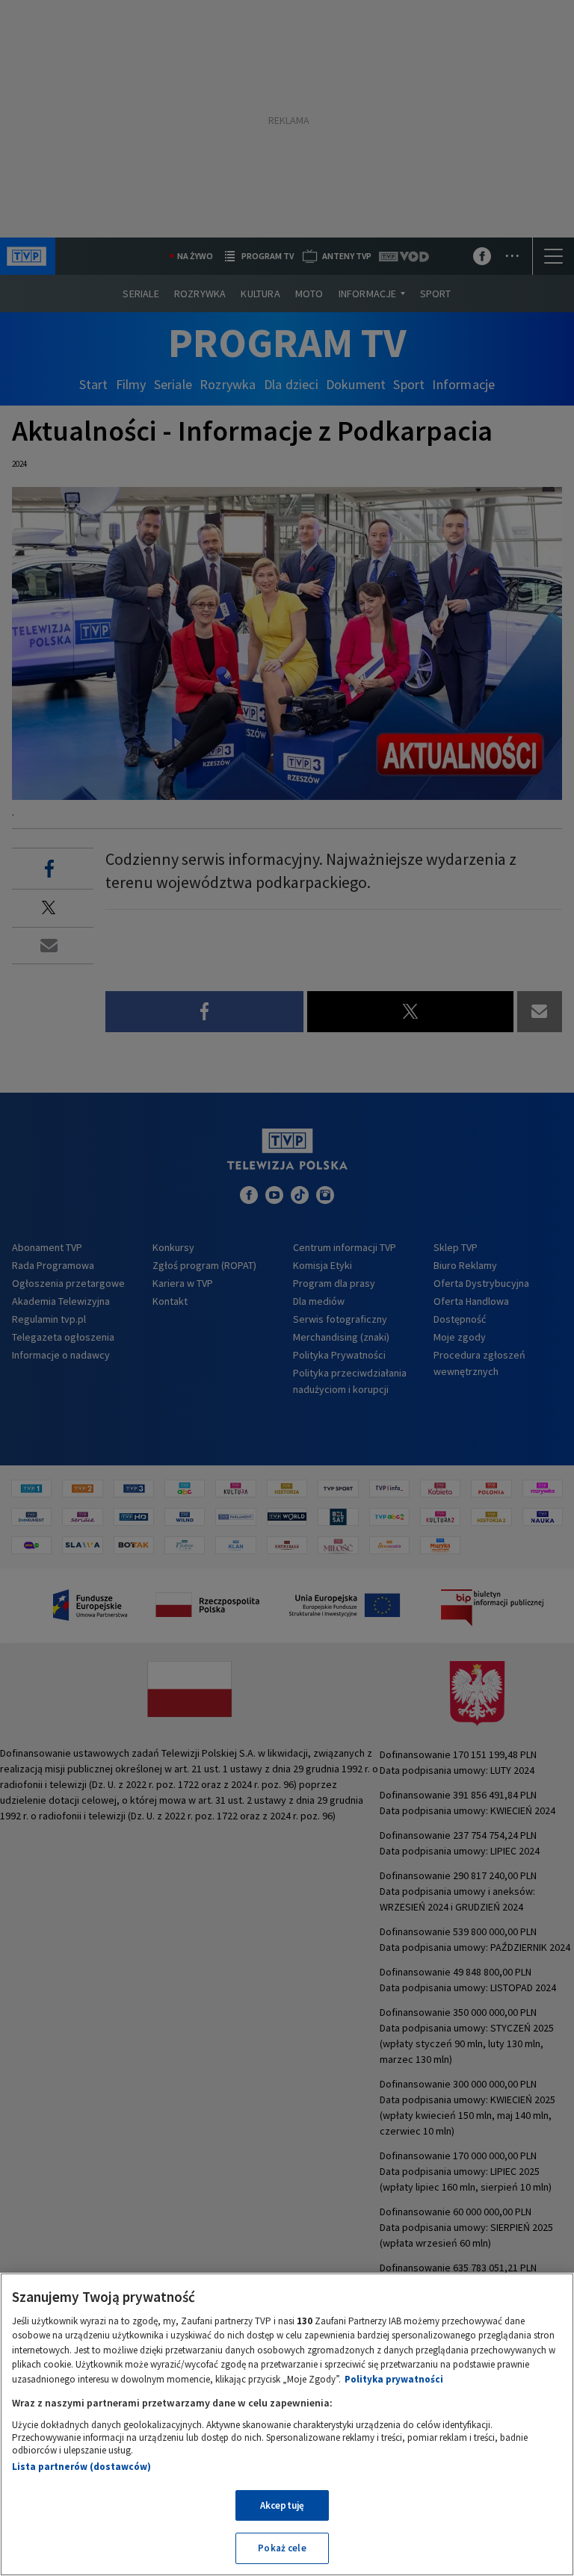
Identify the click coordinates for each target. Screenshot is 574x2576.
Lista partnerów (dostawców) (81, 2467)
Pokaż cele (282, 2548)
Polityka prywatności (394, 2379)
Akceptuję (282, 2505)
